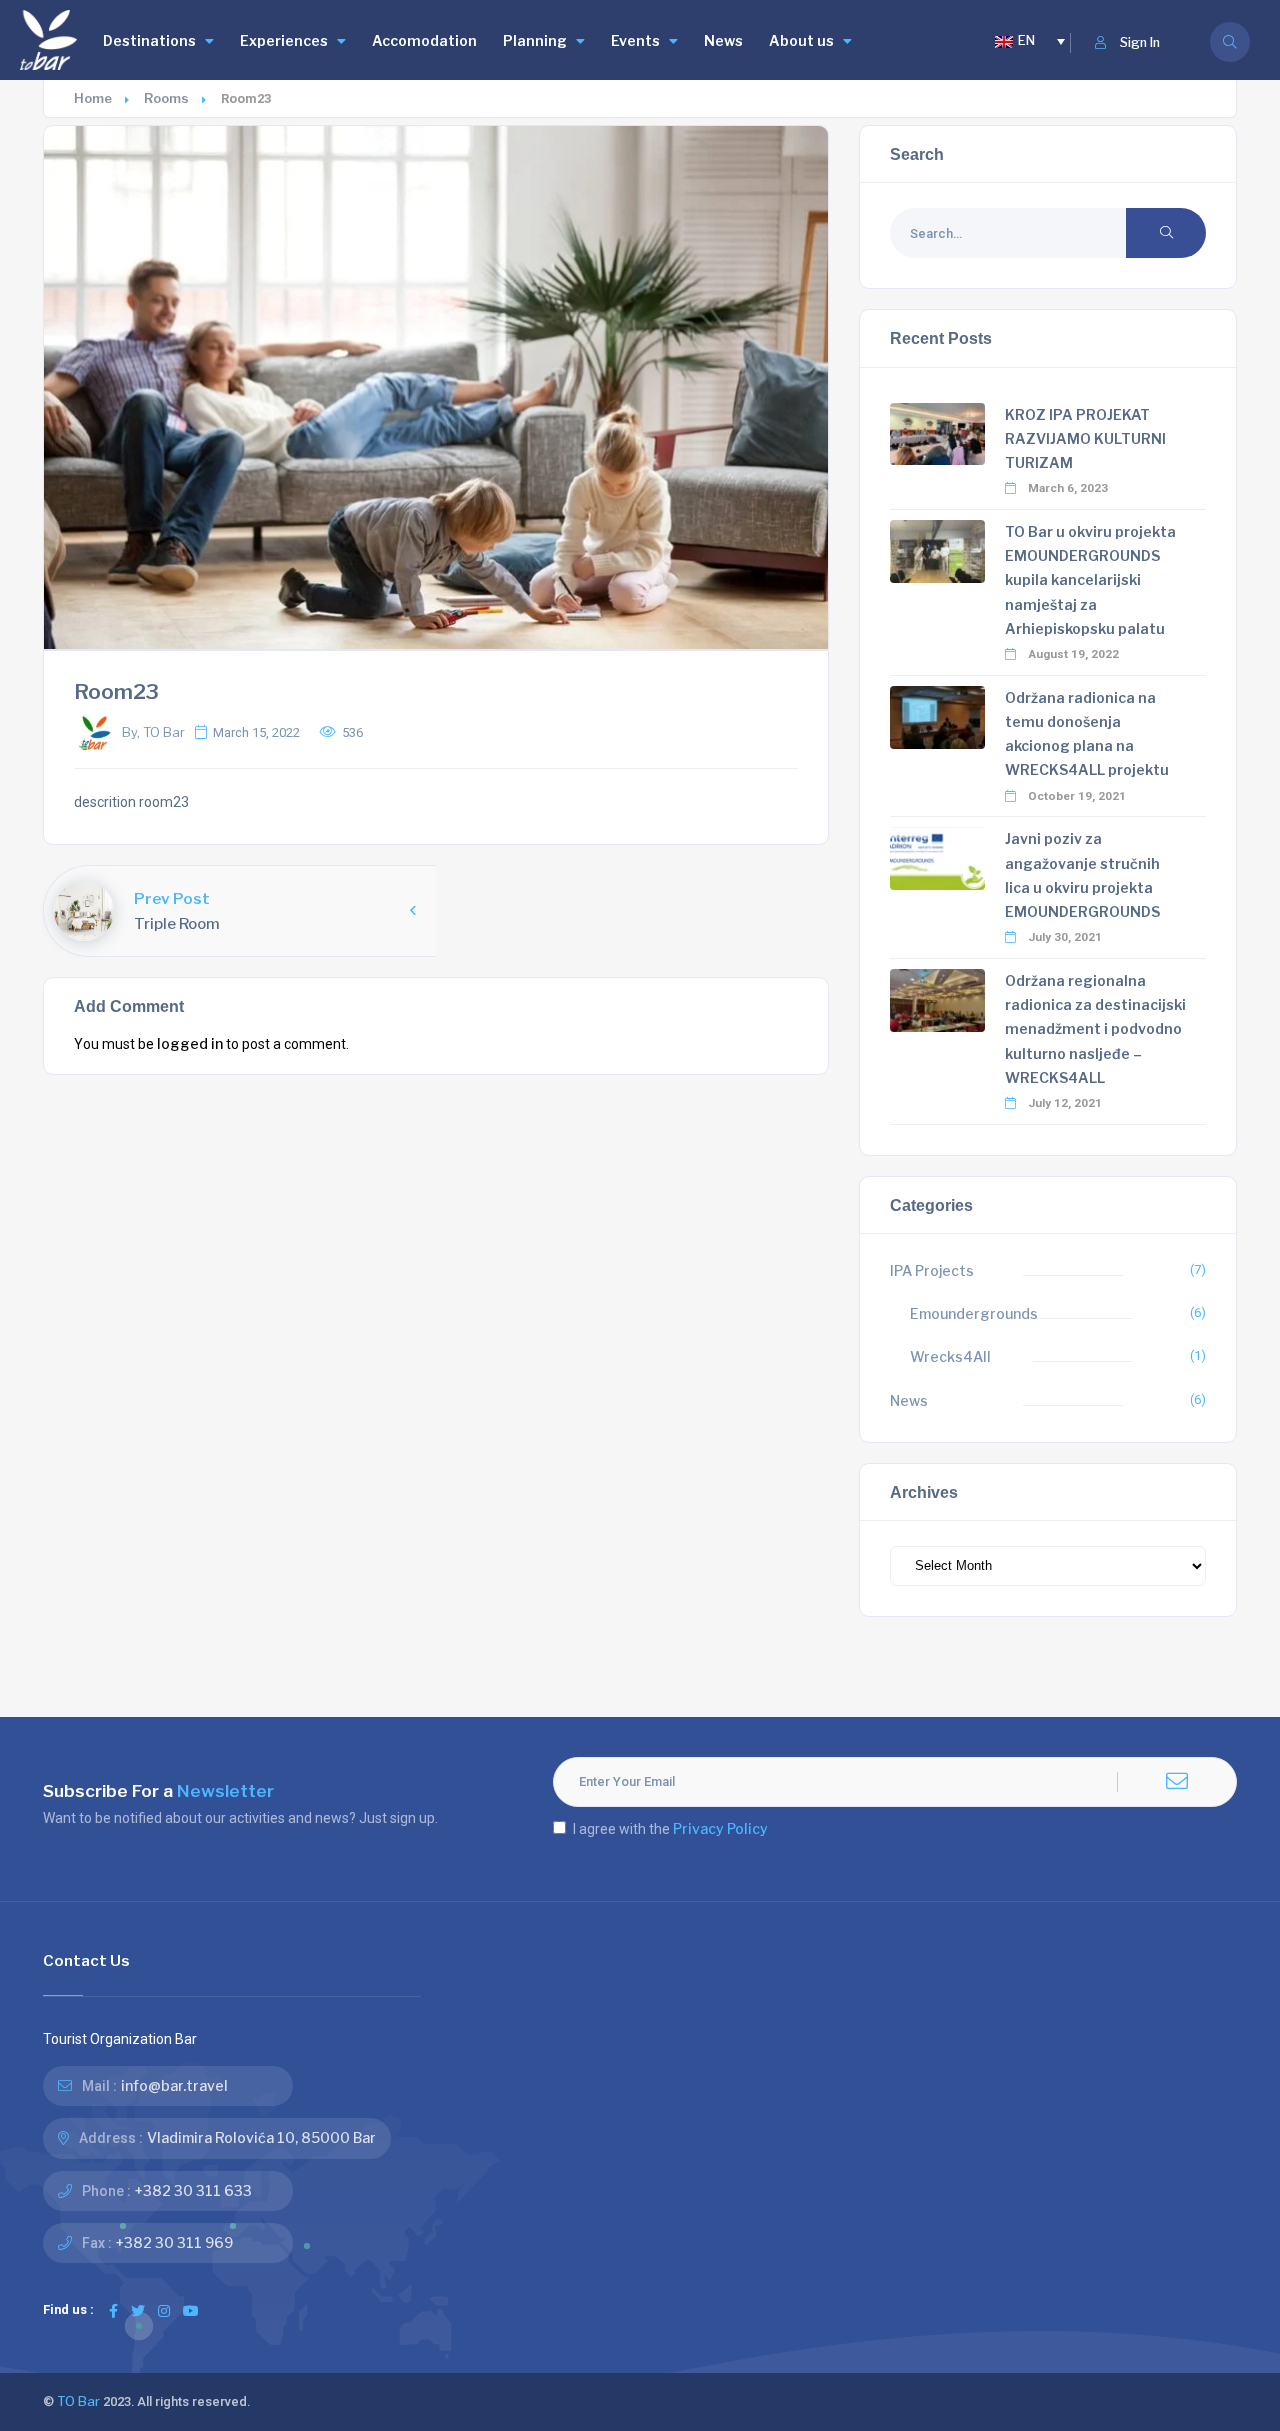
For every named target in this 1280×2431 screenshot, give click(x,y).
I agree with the (670, 1828)
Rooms (166, 98)
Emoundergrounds (974, 1313)
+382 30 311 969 (174, 2242)
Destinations (149, 40)
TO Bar (78, 2401)
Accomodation (424, 40)
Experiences (284, 40)
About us (801, 40)
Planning (535, 40)
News (723, 40)
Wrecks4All (950, 1356)
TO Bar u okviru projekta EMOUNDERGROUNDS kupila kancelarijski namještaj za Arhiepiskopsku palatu (1090, 580)
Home (93, 98)
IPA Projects (932, 1270)
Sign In (1140, 42)
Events (635, 40)
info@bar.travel (174, 2085)
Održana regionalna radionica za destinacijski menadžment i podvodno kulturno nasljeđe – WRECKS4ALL (1095, 1029)
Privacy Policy (720, 1828)
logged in (190, 1043)
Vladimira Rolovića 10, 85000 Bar (261, 2137)
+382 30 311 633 (193, 2190)
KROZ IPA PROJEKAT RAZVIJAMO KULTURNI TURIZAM (1085, 438)
